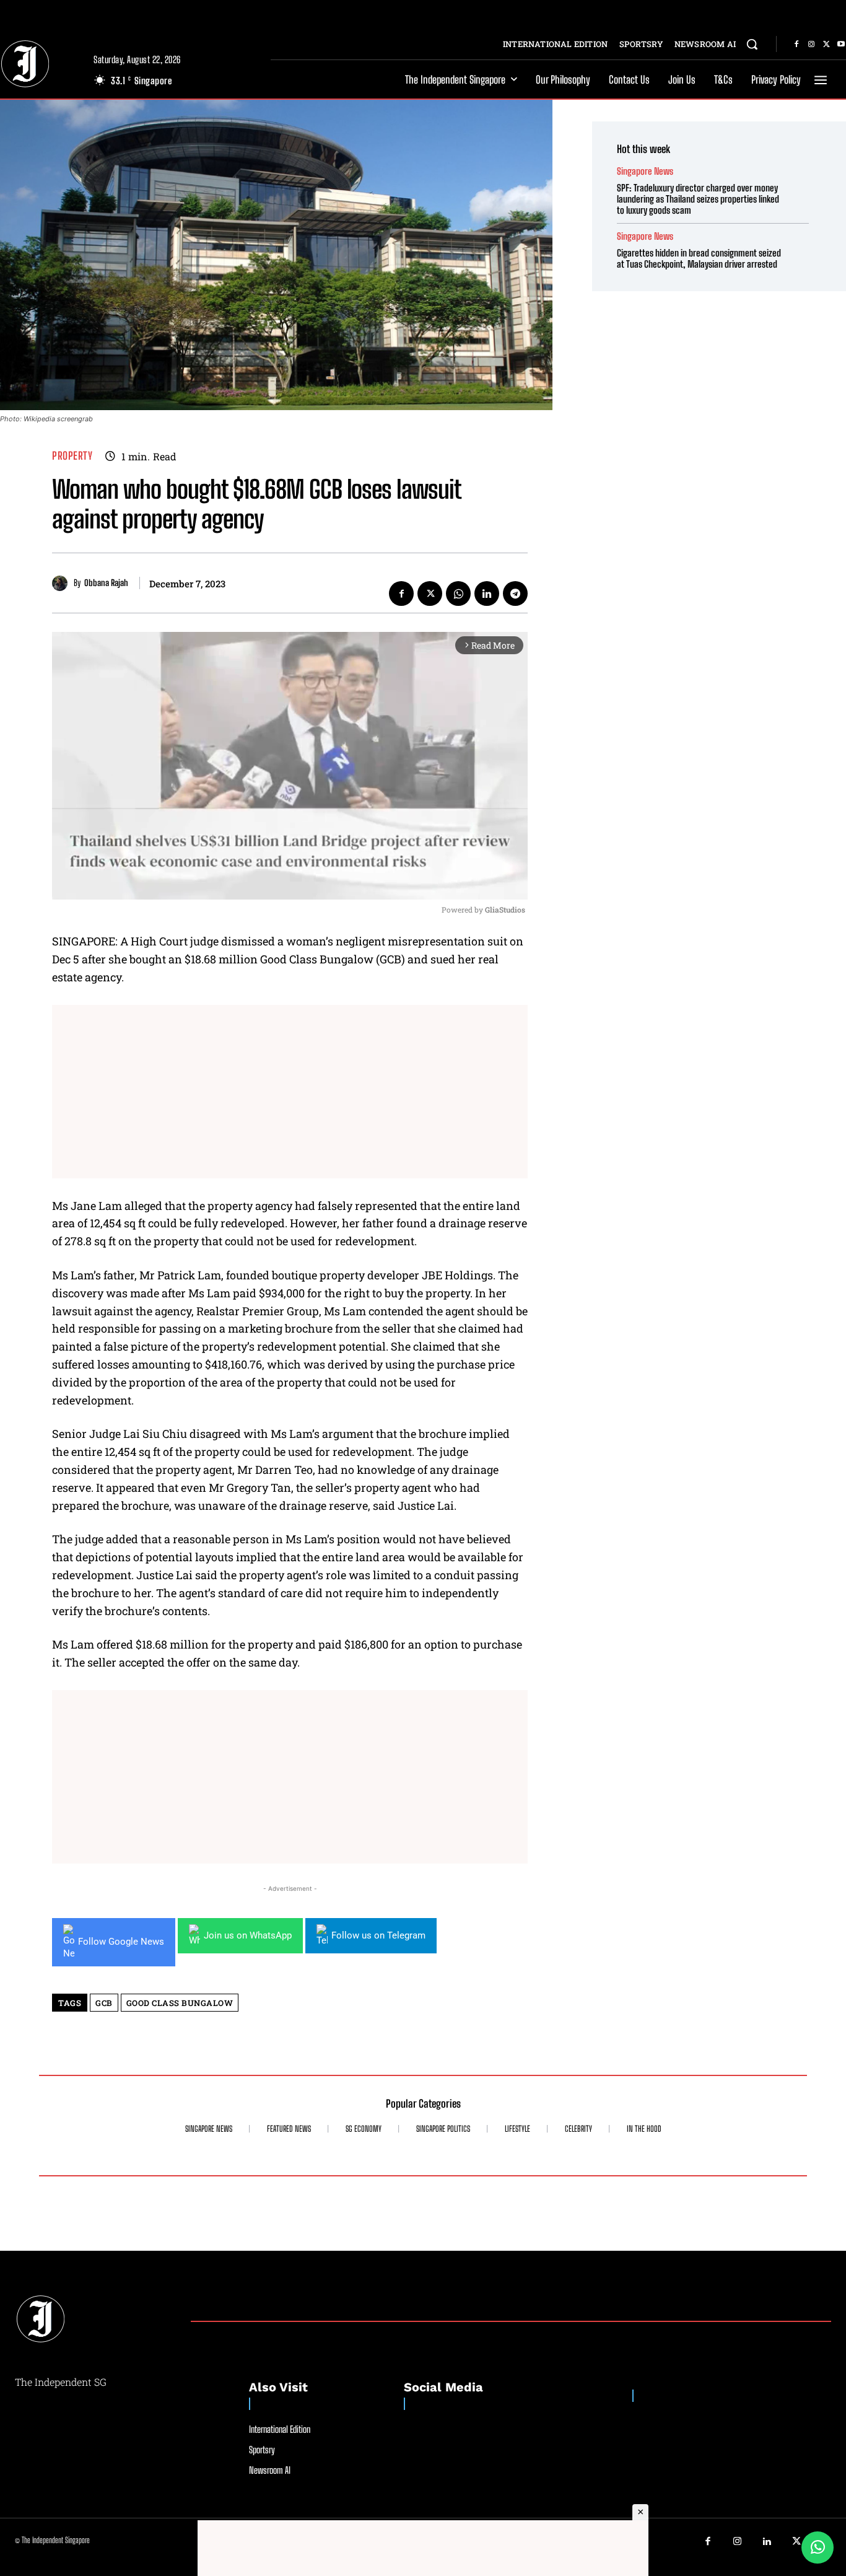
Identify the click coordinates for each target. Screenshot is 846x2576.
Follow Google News (121, 1942)
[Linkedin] (487, 594)
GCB (104, 2003)
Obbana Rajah (106, 583)
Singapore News (645, 171)
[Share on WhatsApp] (818, 2548)
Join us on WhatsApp (248, 1935)
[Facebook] (796, 45)
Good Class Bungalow (180, 2003)
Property (72, 456)
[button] (752, 44)
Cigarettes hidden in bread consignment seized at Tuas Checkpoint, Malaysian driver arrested (699, 258)
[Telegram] (515, 594)
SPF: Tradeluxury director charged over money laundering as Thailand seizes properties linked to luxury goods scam (698, 199)
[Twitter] (826, 45)
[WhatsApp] (458, 594)
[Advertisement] (290, 1092)
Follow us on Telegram (378, 1935)
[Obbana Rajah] (63, 583)
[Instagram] (811, 45)
